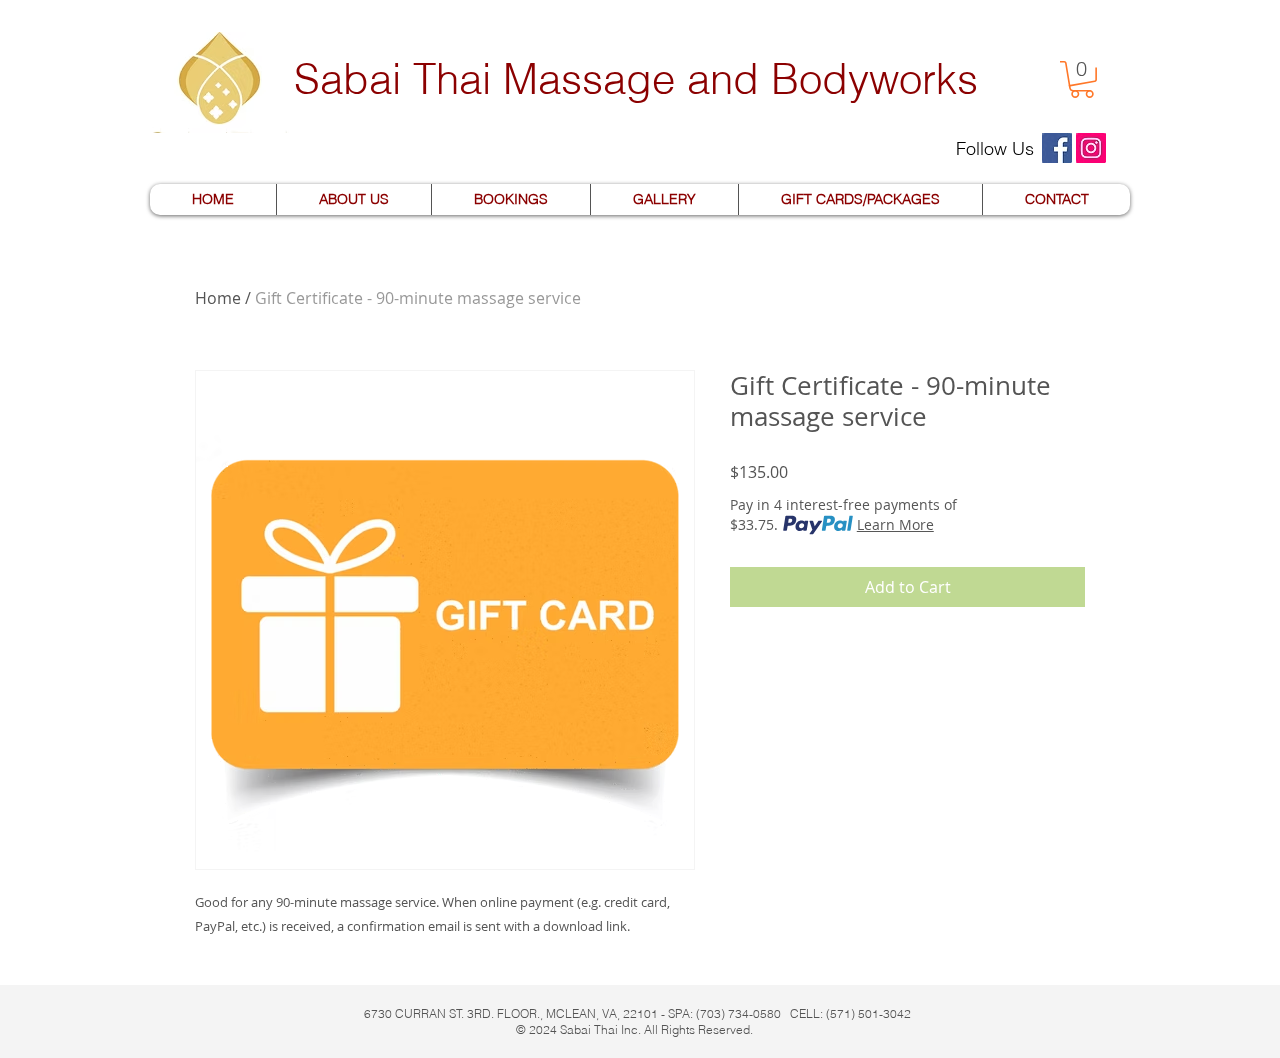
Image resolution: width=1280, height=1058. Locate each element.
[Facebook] (1057, 148)
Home (218, 298)
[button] (1082, 79)
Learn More (895, 524)
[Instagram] (1091, 148)
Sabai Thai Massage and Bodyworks (636, 79)
